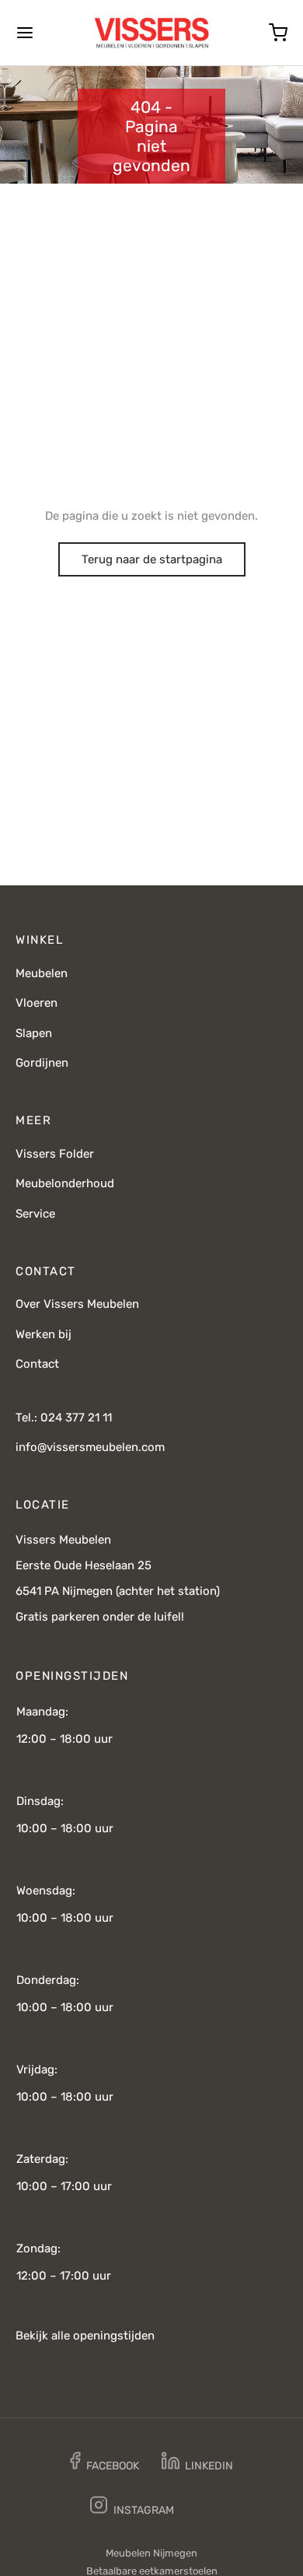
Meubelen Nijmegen (151, 2553)
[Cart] (278, 33)
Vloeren (37, 1003)
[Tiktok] (209, 2508)
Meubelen (42, 973)
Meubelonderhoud (65, 1183)
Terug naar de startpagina (152, 559)
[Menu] (25, 33)
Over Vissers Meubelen (77, 1304)
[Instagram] (132, 2508)
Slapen (34, 1033)
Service (35, 1214)
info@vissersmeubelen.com (90, 1447)
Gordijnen (42, 1063)
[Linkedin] (198, 2464)
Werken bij (44, 1334)
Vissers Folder (55, 1154)
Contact (37, 1364)
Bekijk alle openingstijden (85, 2336)
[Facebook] (104, 2464)
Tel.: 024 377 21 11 (64, 1418)
